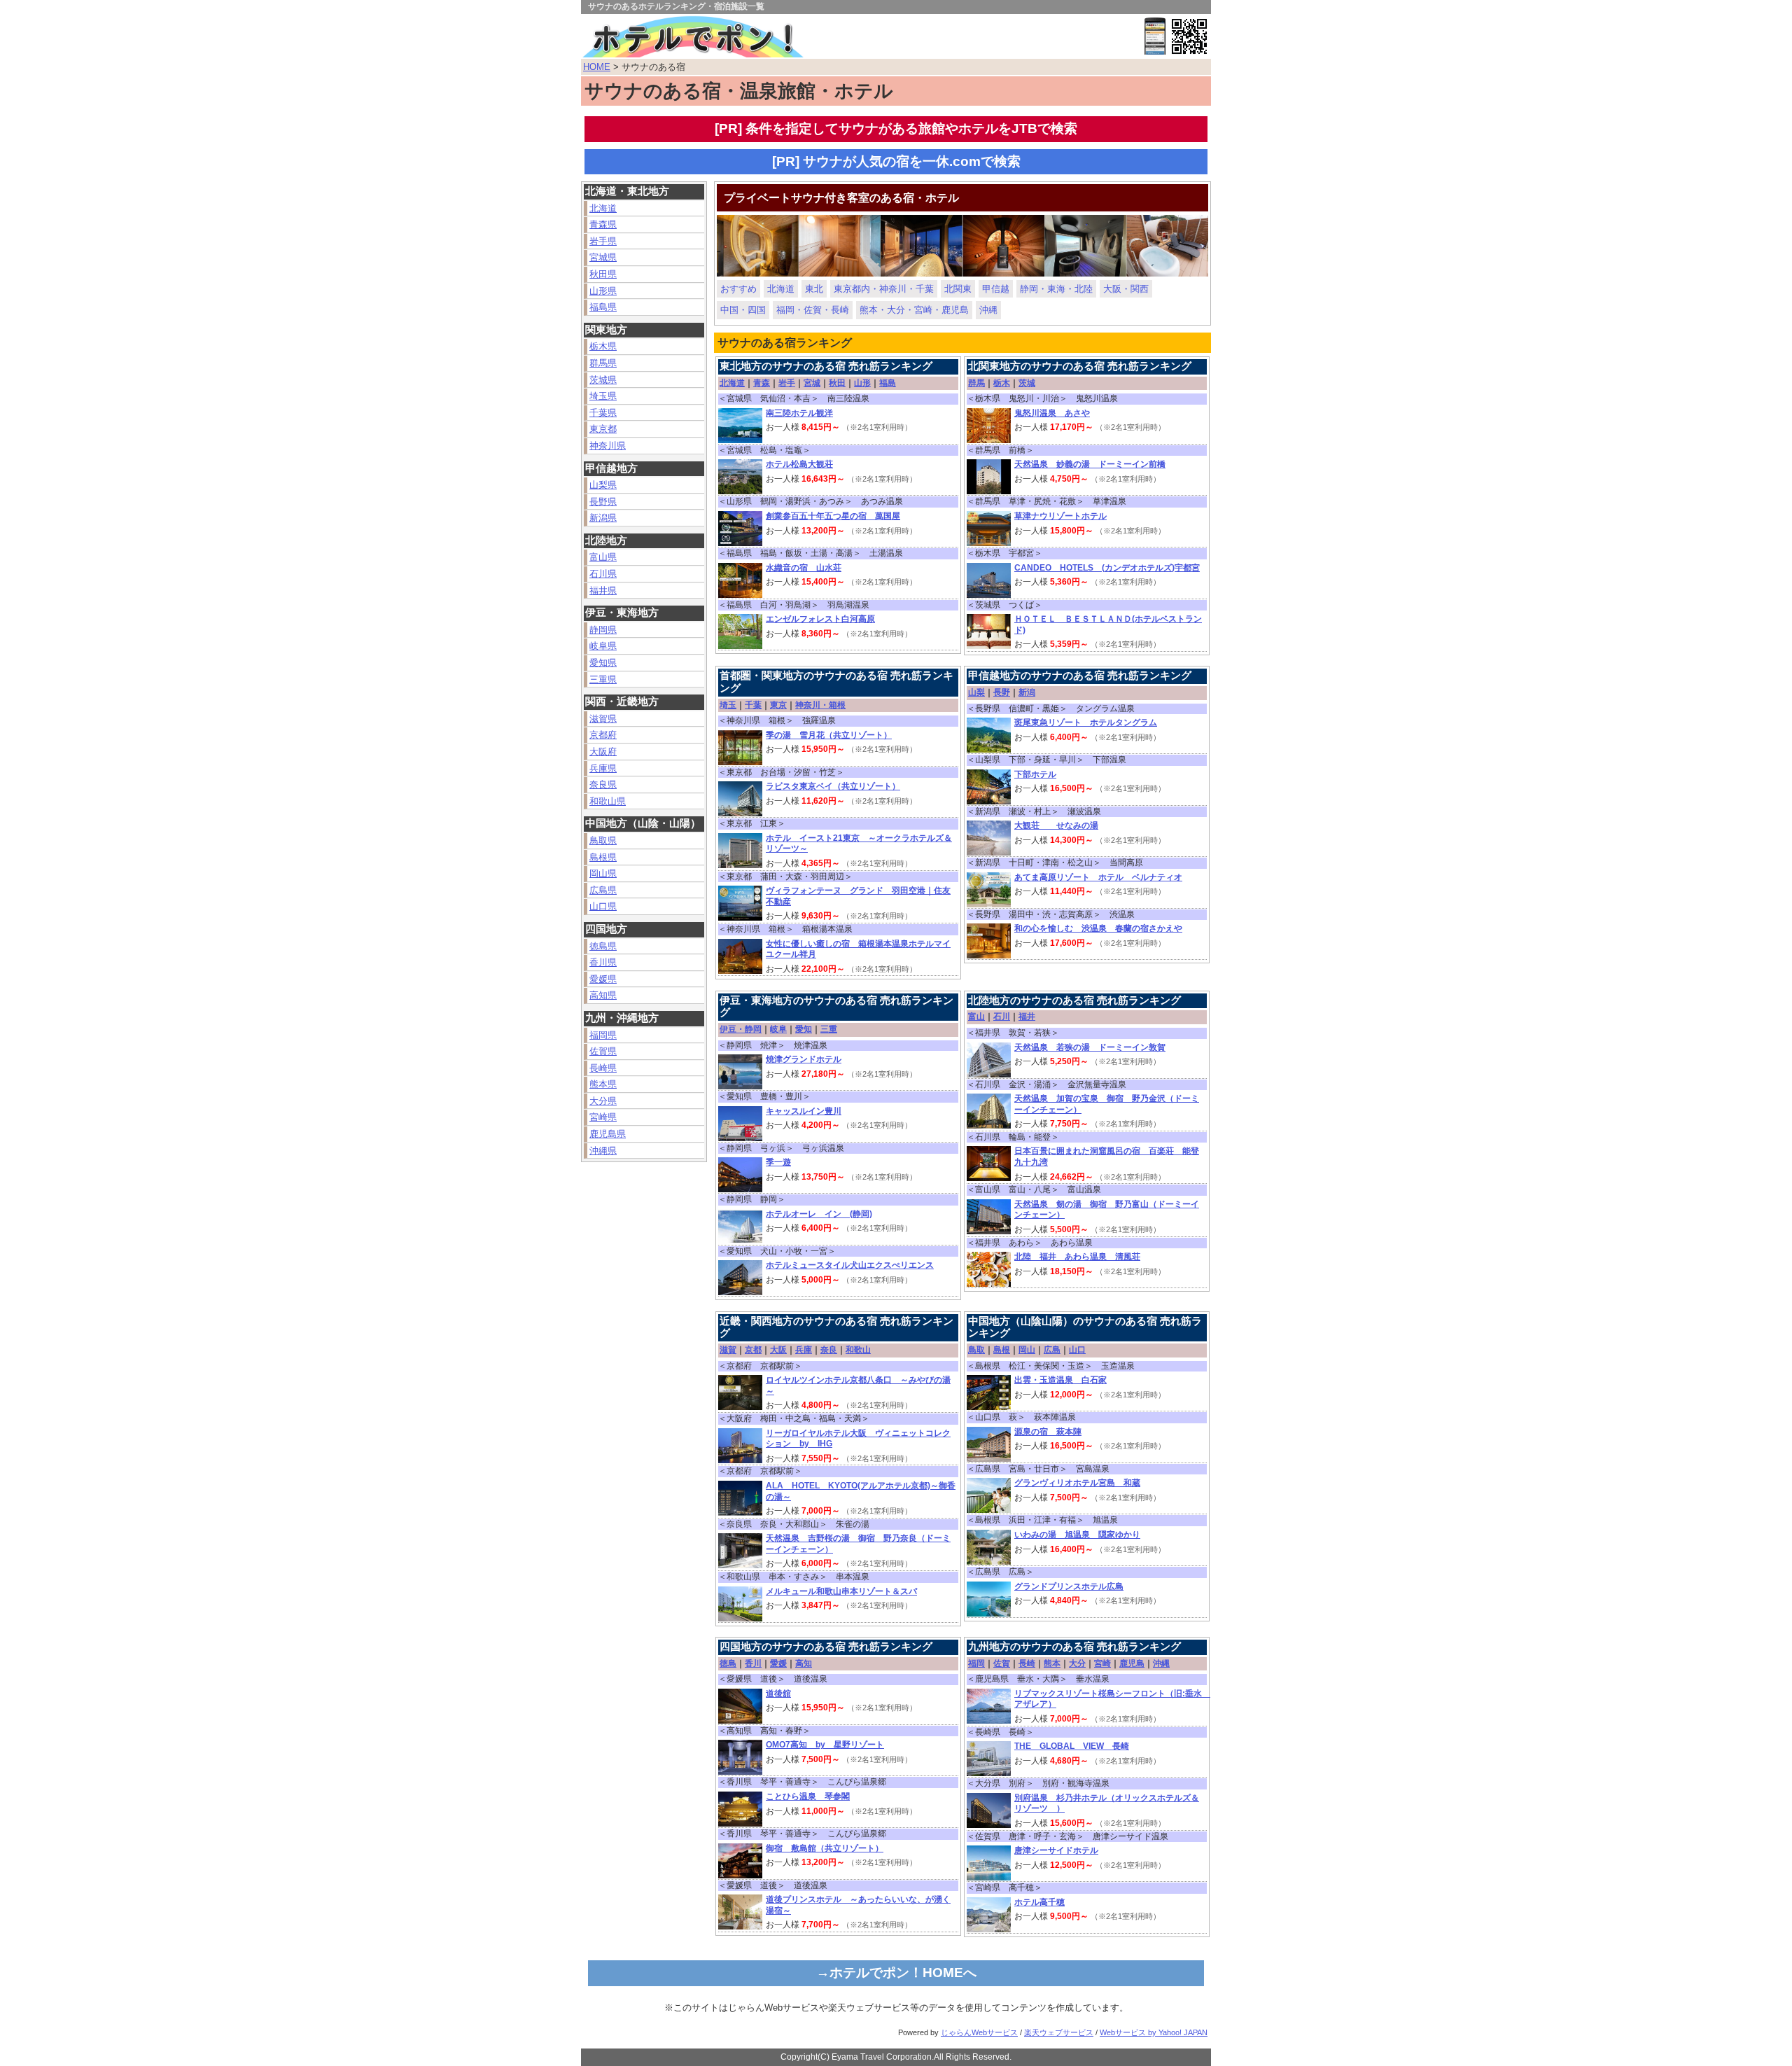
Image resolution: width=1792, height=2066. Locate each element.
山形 (862, 383)
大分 (1077, 1663)
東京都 (603, 429)
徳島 (728, 1663)
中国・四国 (743, 310)
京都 (753, 1350)
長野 (1002, 692)
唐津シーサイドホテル (1056, 1850)
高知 (804, 1663)
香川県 (603, 962)
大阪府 (603, 752)
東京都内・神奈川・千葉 (884, 289)
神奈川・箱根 (820, 705)
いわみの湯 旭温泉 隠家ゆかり (1077, 1535)
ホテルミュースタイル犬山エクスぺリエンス (850, 1265)
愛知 (804, 1029)
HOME (597, 67)
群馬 (976, 383)
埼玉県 (603, 396)
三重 (829, 1029)
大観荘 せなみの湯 (1056, 825)
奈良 (829, 1350)
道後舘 (778, 1694)
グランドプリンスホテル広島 (1069, 1586)
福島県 (603, 307)
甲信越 (996, 289)
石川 (1002, 1017)
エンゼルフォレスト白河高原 (820, 619)
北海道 (603, 208)
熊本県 (603, 1084)
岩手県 (603, 241)
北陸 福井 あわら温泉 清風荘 (1077, 1257)
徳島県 (603, 946)
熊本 (1052, 1663)
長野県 (603, 502)
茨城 (1027, 383)
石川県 (603, 574)
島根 (1002, 1350)
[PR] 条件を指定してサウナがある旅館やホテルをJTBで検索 (896, 128)
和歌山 (858, 1350)
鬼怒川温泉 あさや (1052, 413)
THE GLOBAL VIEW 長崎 (1072, 1746)
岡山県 (603, 873)
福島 (888, 383)
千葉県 (603, 413)
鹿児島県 (608, 1134)
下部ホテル (1035, 774)
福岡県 (603, 1035)
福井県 (603, 591)
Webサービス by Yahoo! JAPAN (1154, 2032)
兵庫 (804, 1350)
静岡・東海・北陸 (1056, 289)
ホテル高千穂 (1039, 1902)
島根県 (603, 857)
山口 (1077, 1350)
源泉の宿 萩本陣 (1048, 1432)
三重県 (603, 679)
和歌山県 (608, 801)
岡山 (1027, 1350)
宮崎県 (603, 1117)
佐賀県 (603, 1051)
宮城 (812, 383)
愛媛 (778, 1663)
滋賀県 (603, 719)
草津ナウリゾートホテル (1060, 516)
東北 (814, 289)
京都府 (603, 735)
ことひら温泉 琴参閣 (808, 1796)
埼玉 (728, 705)
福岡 (976, 1663)
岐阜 (778, 1029)
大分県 (603, 1101)
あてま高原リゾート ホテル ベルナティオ (1098, 877)
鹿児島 (1132, 1663)
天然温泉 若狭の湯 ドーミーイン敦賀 (1090, 1047)
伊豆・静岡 (741, 1029)
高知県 (603, 995)
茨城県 (603, 380)
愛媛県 (603, 979)
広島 (1052, 1350)
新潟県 (603, 518)
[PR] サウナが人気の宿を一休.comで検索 (896, 161)
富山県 (603, 557)
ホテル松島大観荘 (799, 464)
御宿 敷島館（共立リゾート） (825, 1848)
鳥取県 (603, 840)
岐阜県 (603, 646)
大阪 (778, 1350)
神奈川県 (608, 446)
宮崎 (1102, 1663)
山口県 (603, 906)
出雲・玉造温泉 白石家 (1060, 1380)
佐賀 (1002, 1663)
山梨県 (603, 485)
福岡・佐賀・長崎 (813, 310)
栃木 (1002, 383)
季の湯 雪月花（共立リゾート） (829, 735)
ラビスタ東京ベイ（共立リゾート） (833, 786)
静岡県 (603, 630)
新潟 (1027, 692)
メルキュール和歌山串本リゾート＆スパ (841, 1591)
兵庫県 (603, 768)
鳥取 (976, 1350)
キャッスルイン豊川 (804, 1111)
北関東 (958, 289)
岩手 (787, 383)
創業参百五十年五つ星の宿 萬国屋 (833, 516)
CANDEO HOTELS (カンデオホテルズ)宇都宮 (1107, 568)
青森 (762, 383)
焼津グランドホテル (804, 1059)
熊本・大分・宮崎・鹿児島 (914, 310)
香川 (753, 1663)
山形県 (603, 291)
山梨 (976, 692)
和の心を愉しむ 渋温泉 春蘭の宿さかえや (1098, 928)
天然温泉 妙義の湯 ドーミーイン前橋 (1090, 464)
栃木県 (603, 346)
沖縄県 (603, 1151)
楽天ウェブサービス (1059, 2032)
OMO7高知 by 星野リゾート (825, 1745)
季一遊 (778, 1162)
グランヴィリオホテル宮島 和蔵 (1077, 1483)
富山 (976, 1017)
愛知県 (603, 663)
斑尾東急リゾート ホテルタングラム (1086, 723)
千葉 (753, 705)
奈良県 (603, 784)
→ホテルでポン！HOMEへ (896, 1973)
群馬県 (603, 363)
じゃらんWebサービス (979, 2032)
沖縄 (988, 310)
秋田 (837, 383)
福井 (1027, 1017)
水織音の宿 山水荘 (804, 568)
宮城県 (603, 257)
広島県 (603, 890)
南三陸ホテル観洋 (799, 413)
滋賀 (728, 1350)
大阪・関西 (1126, 289)
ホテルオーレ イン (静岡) (819, 1214)
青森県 (603, 224)
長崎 (1027, 1663)
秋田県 (603, 274)
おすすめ (738, 289)
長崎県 (603, 1068)
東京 (778, 705)
